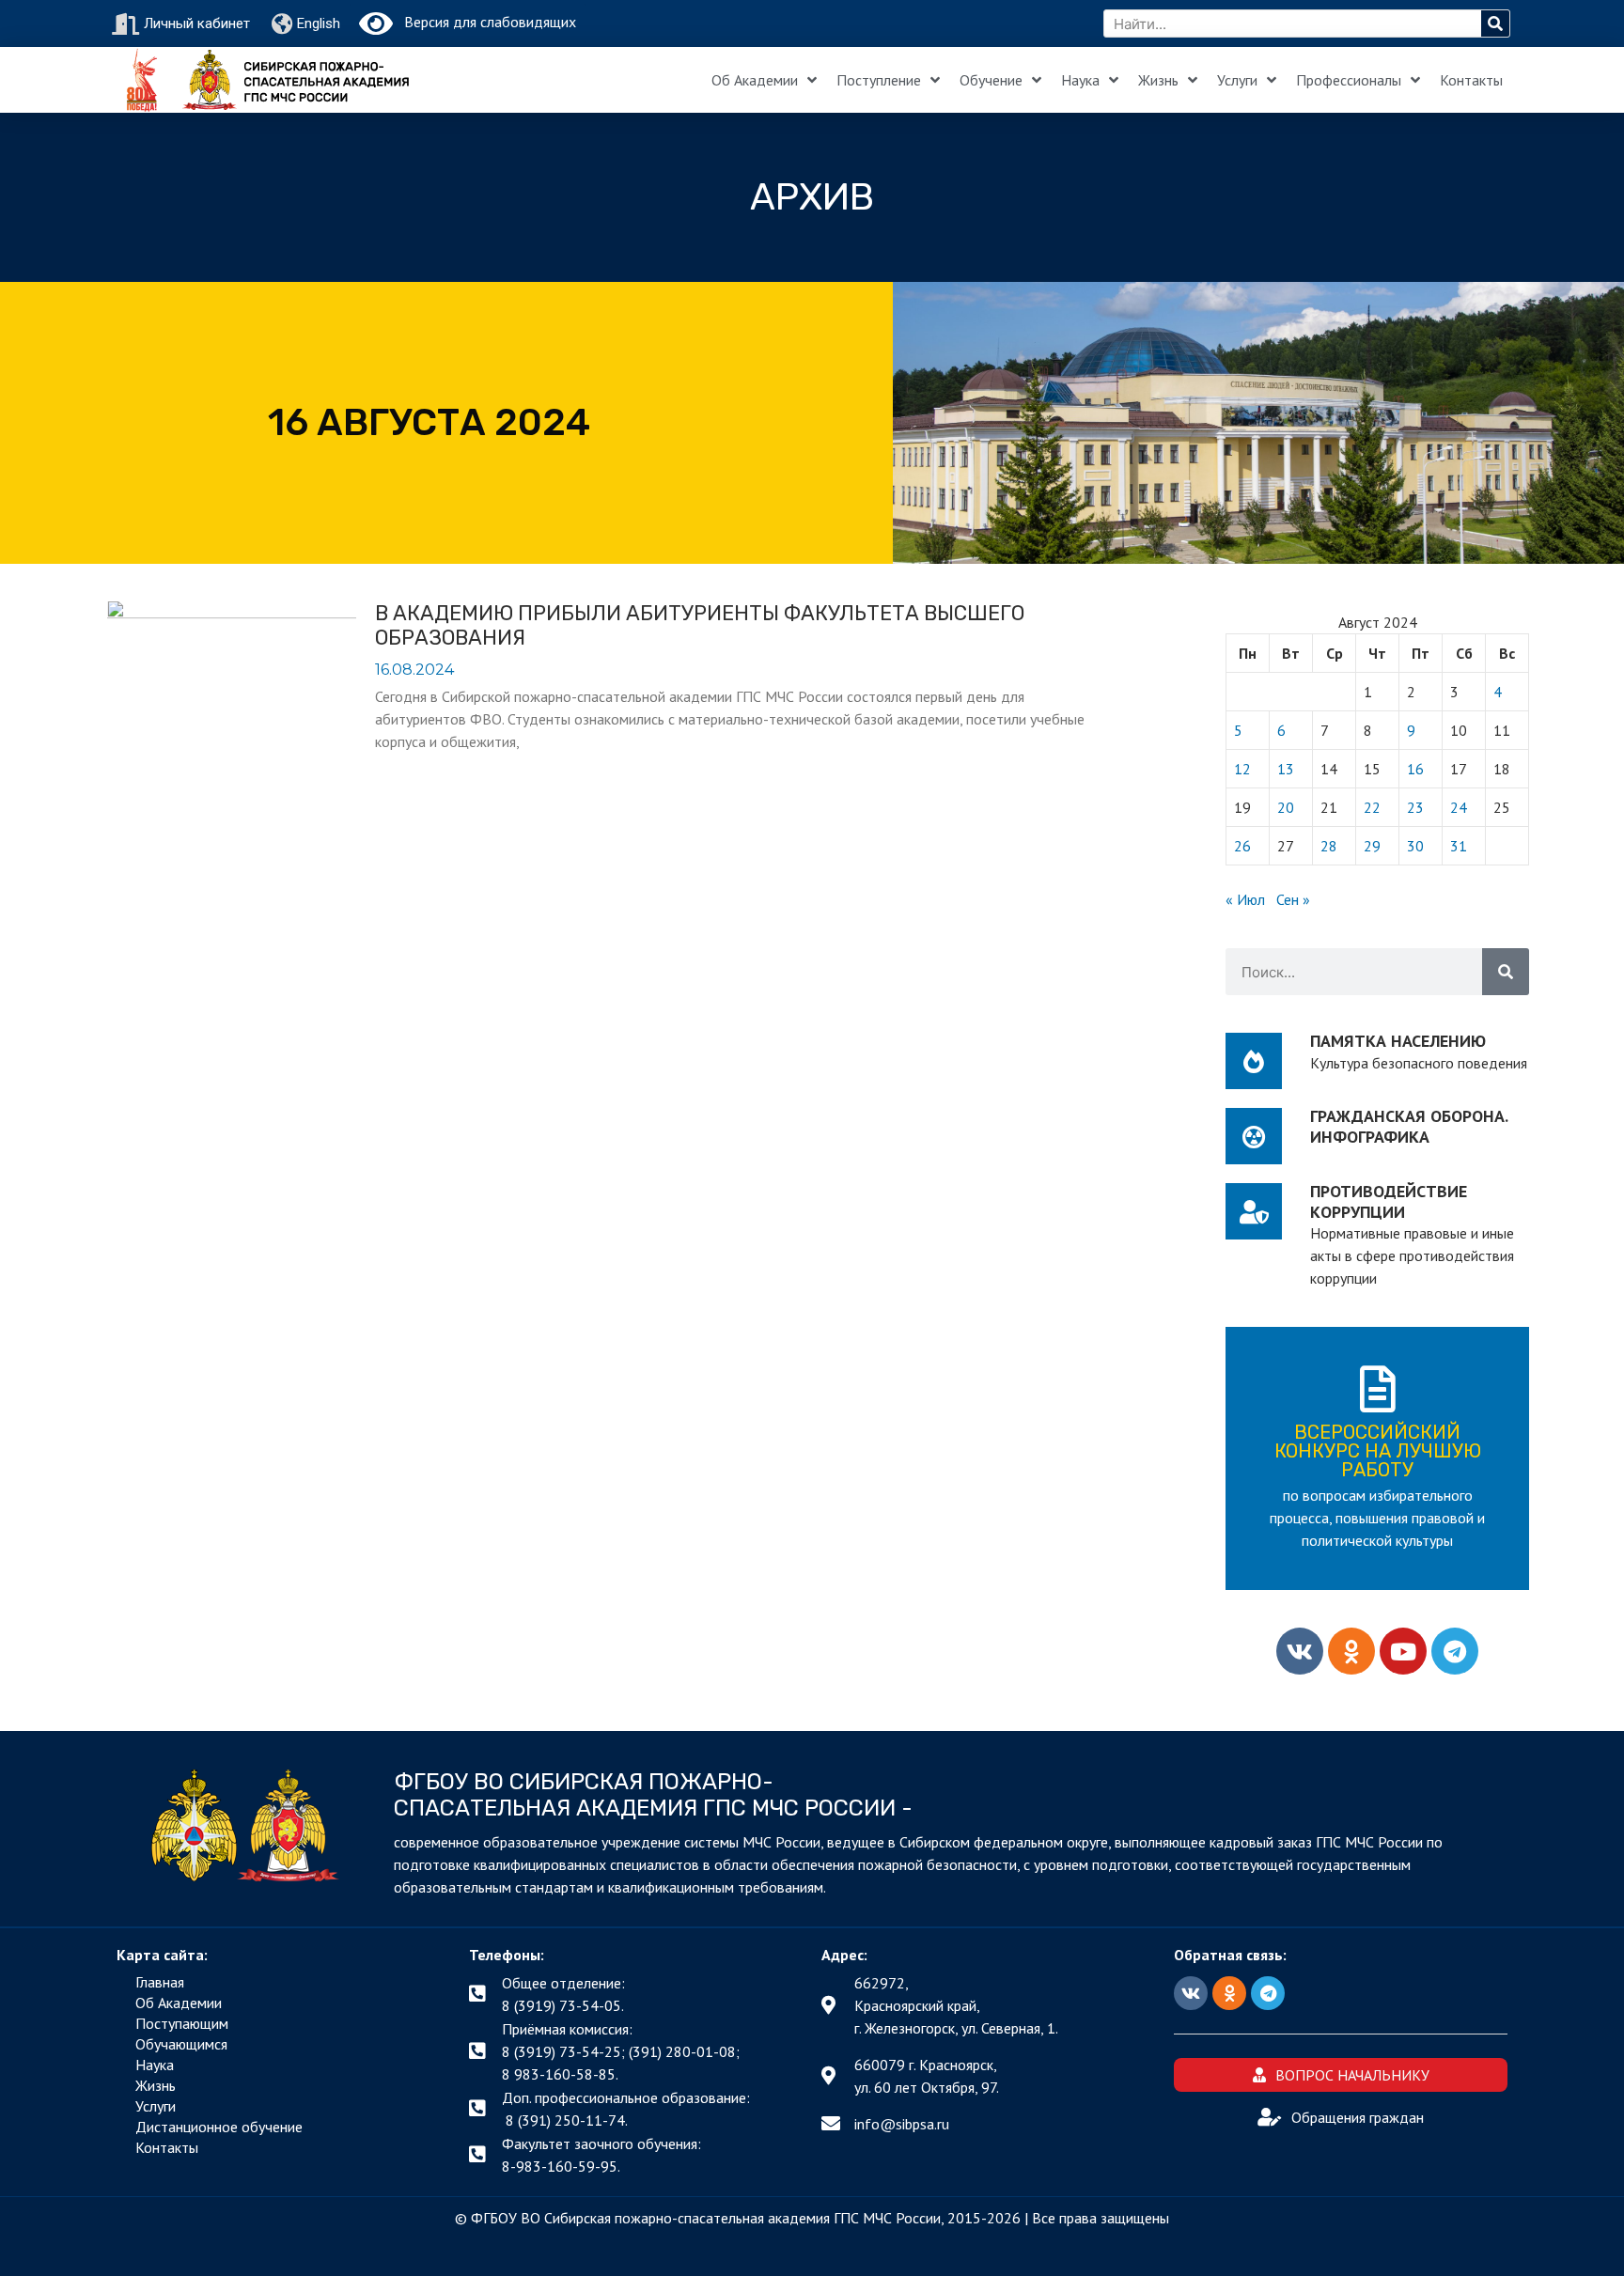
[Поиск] (1495, 23)
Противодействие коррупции (1389, 1201)
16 (1415, 769)
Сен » (1293, 899)
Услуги (1237, 80)
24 (1459, 807)
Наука (1080, 80)
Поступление (879, 80)
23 (1415, 807)
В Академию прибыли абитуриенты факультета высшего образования (700, 625)
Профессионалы (1349, 80)
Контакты (1471, 80)
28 (1329, 846)
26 (1242, 846)
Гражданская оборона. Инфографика (1409, 1126)
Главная (160, 1982)
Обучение (991, 80)
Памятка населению (1398, 1041)
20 (1286, 807)
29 (1372, 846)
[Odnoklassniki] (1351, 1651)
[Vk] (1300, 1651)
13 (1286, 769)
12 (1242, 769)
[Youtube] (1403, 1651)
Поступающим (182, 2023)
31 (1459, 846)
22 (1372, 807)
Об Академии (755, 80)
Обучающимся (181, 2044)
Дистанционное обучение (219, 2127)
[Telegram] (1455, 1651)
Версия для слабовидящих (484, 22)
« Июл (1245, 899)
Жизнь (1158, 80)
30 (1415, 846)
